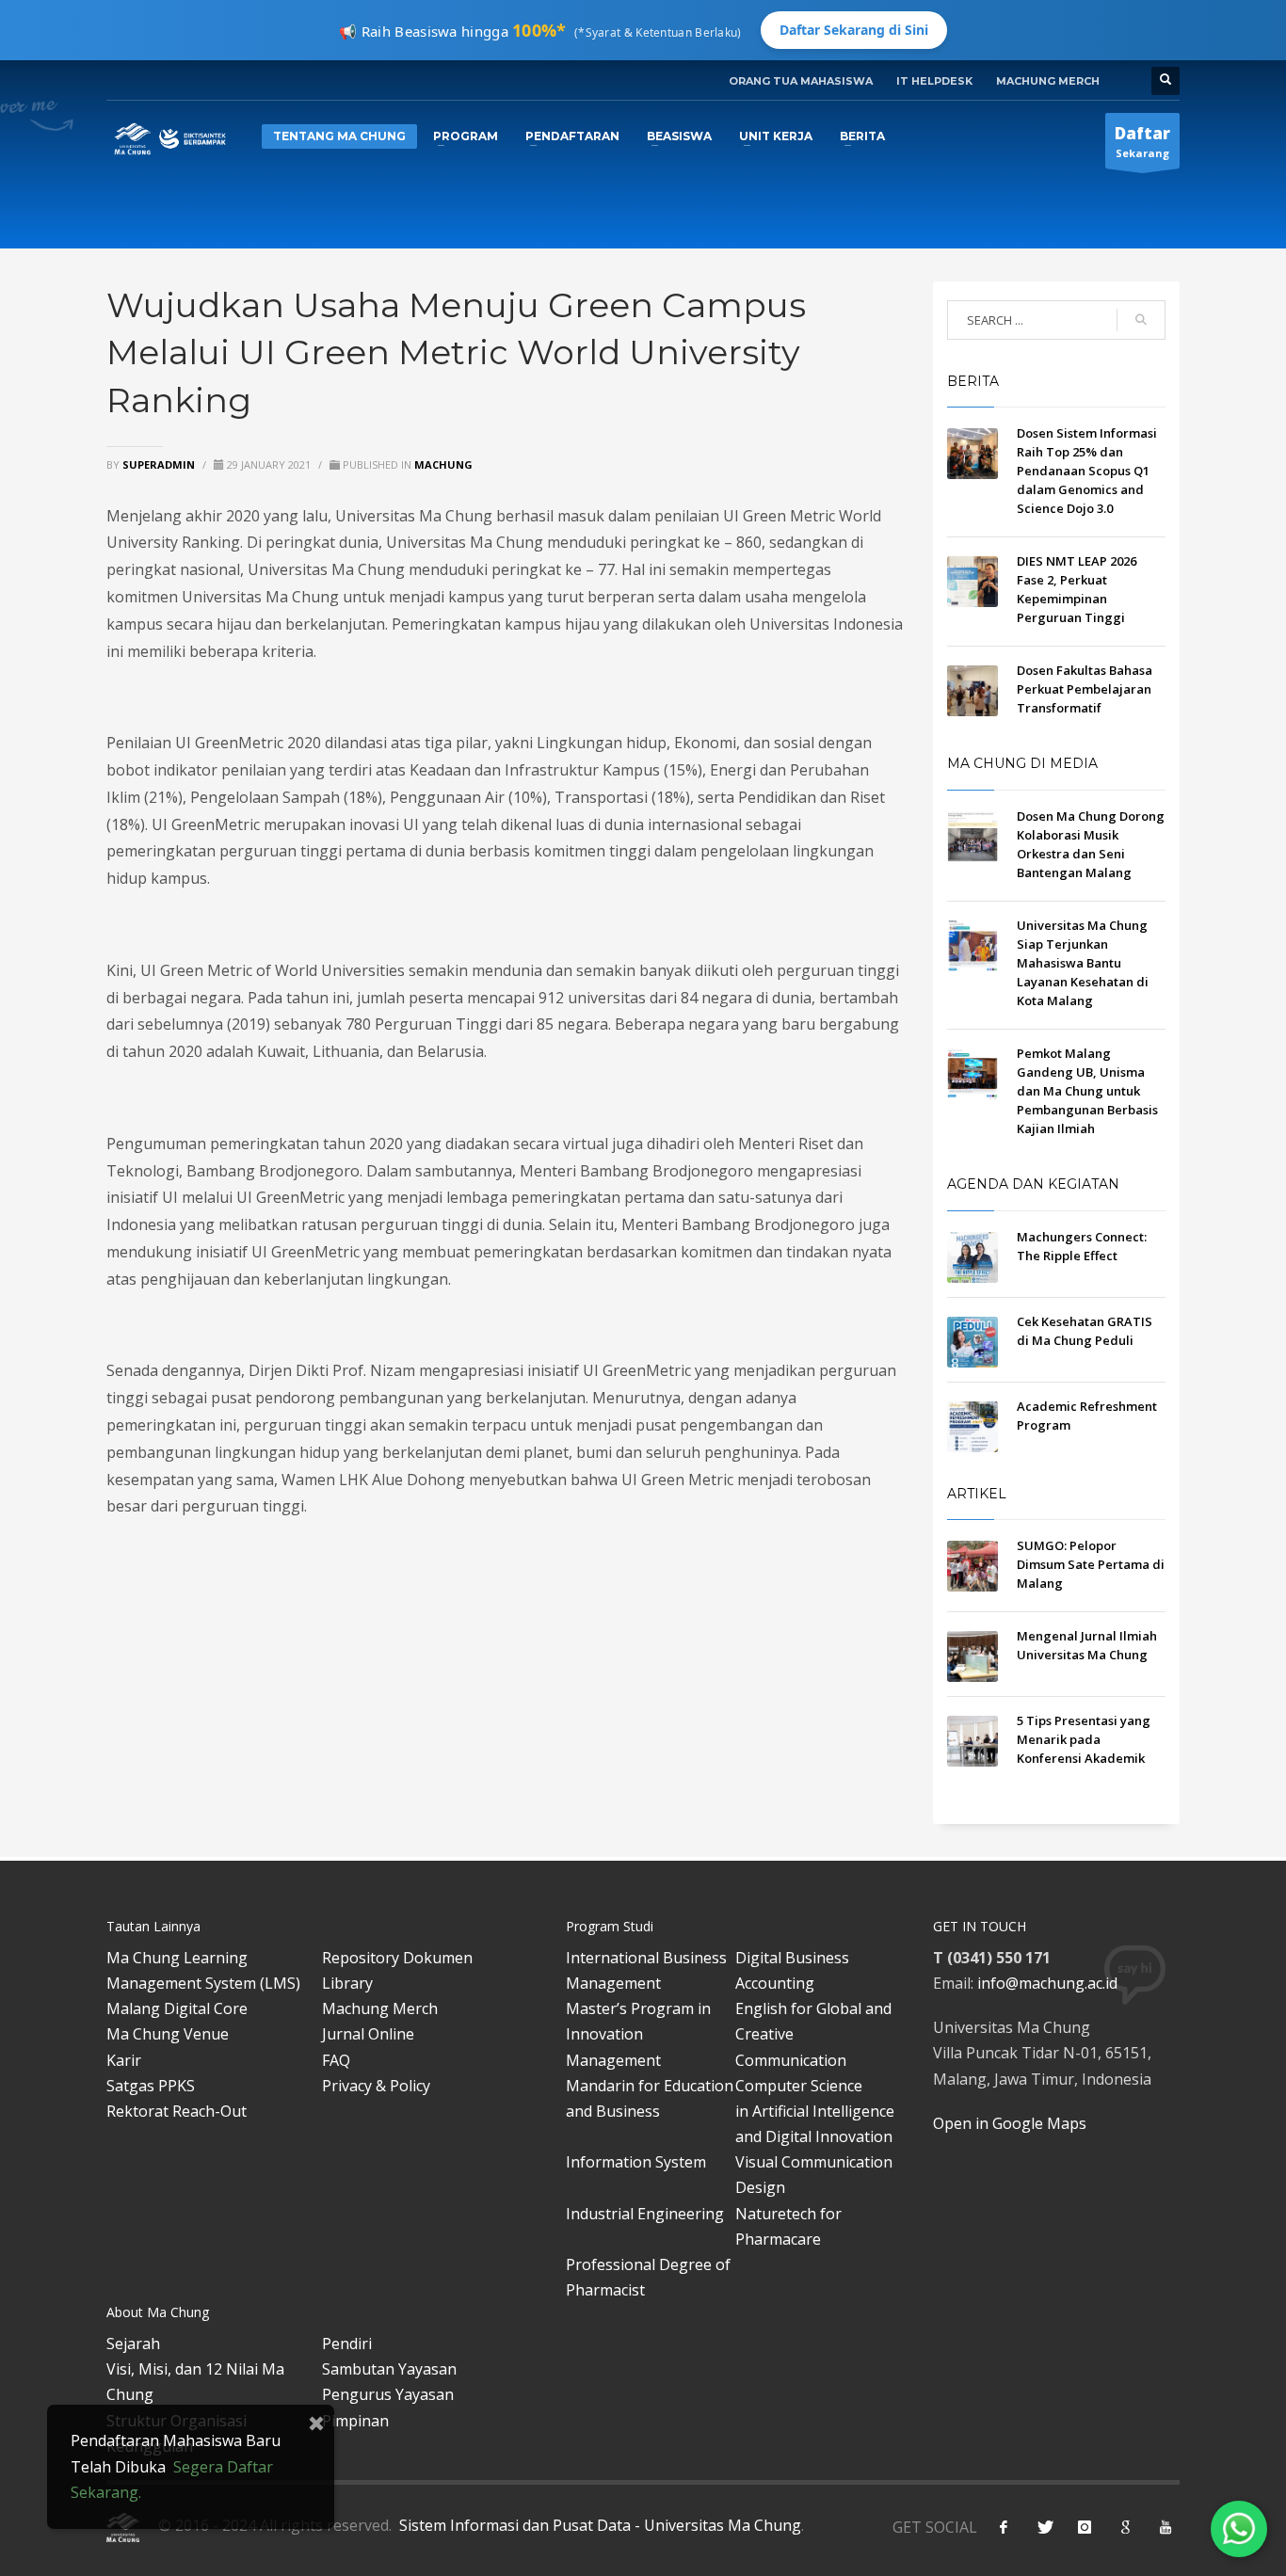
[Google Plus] (1125, 2527)
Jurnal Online (368, 2034)
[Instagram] (1085, 2527)
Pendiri (347, 2344)
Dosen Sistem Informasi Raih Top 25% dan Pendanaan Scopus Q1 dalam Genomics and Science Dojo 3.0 (1087, 471)
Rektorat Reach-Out (177, 2111)
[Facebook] (1004, 2527)
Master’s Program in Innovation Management (638, 2034)
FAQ (336, 2060)
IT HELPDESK (934, 81)
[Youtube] (1165, 2527)
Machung (443, 464)
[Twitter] (1044, 2527)
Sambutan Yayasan (389, 2369)
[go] (1141, 320)
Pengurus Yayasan (388, 2394)
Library (347, 1983)
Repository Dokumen (397, 1958)
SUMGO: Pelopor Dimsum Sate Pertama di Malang (1091, 1564)
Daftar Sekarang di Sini (854, 30)
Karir (124, 2060)
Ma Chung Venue (168, 2034)
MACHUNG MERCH (1048, 81)
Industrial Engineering (645, 2214)
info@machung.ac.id (1047, 1983)
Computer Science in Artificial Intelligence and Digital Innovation (815, 2111)
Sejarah (133, 2344)
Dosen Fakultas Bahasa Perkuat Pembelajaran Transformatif (1085, 689)
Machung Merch (380, 2008)
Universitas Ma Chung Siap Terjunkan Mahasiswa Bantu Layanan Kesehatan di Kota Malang (1083, 963)
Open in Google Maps (1010, 2123)
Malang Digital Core (177, 2008)
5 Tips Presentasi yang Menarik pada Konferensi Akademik (1084, 1739)
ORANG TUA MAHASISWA (801, 81)
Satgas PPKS (151, 2086)
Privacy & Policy (376, 2086)
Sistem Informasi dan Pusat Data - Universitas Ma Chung (598, 2525)
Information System (636, 2162)
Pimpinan (355, 2421)
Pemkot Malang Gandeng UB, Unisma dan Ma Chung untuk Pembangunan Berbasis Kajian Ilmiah (1087, 1091)
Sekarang (1142, 141)
